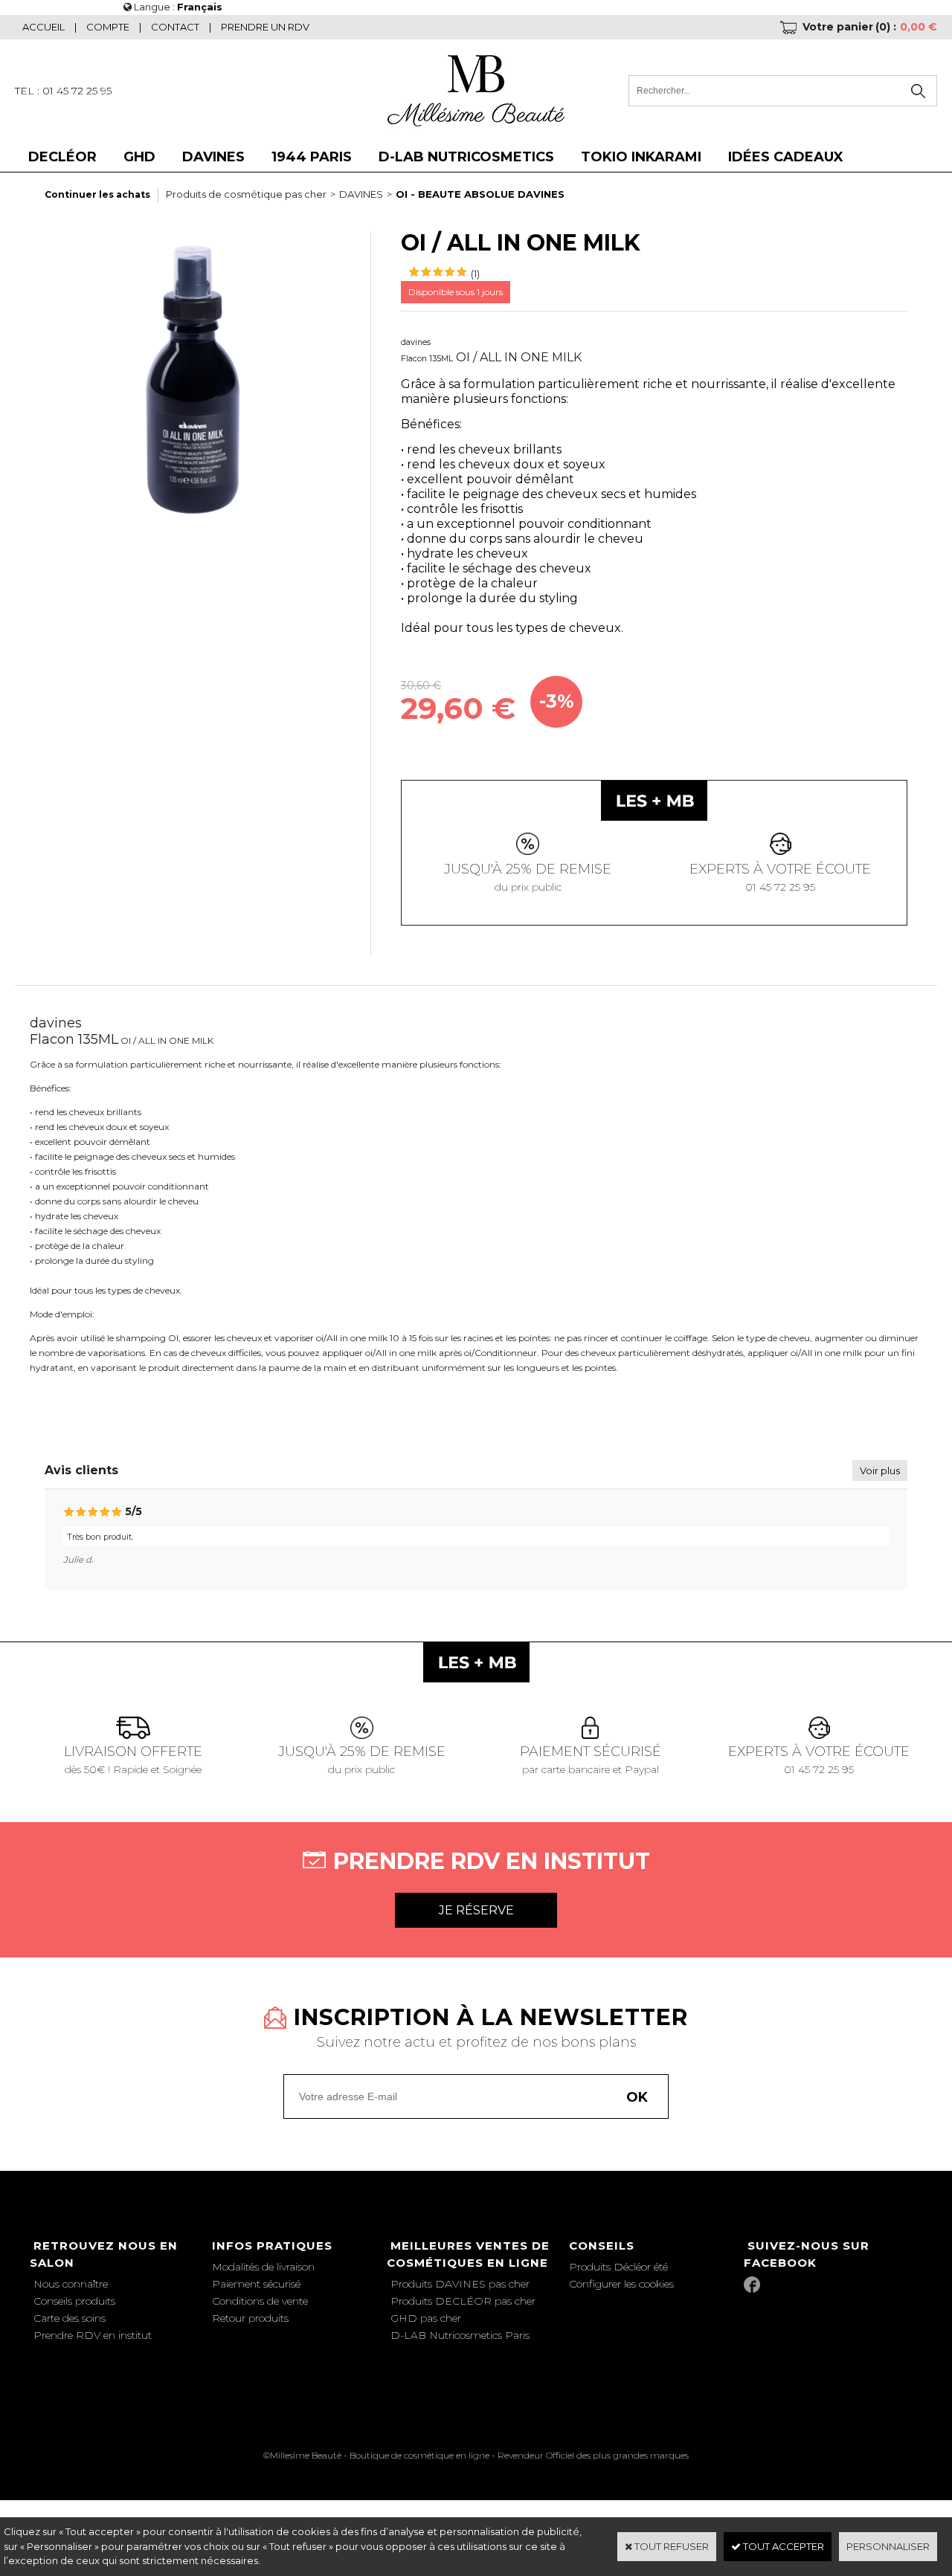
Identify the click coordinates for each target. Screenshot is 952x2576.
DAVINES (213, 157)
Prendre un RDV (265, 27)
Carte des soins (70, 2318)
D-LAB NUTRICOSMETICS (466, 157)
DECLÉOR (62, 157)
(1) (475, 274)
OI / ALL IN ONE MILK (519, 357)
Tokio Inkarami (641, 157)
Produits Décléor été (618, 2267)
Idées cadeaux (786, 157)
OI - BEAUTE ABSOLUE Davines (480, 194)
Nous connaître (71, 2284)
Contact (175, 27)
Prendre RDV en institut (93, 2335)
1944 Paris (312, 157)
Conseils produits (74, 2301)
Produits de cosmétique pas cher (246, 194)
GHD (139, 157)
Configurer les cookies (621, 2284)
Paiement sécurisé (256, 2284)
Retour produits (250, 2318)
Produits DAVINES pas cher (460, 2284)
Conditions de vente (260, 2301)
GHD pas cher (426, 2318)
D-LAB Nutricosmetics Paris (460, 2335)
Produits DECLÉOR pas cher (463, 2301)
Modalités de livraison (263, 2267)
